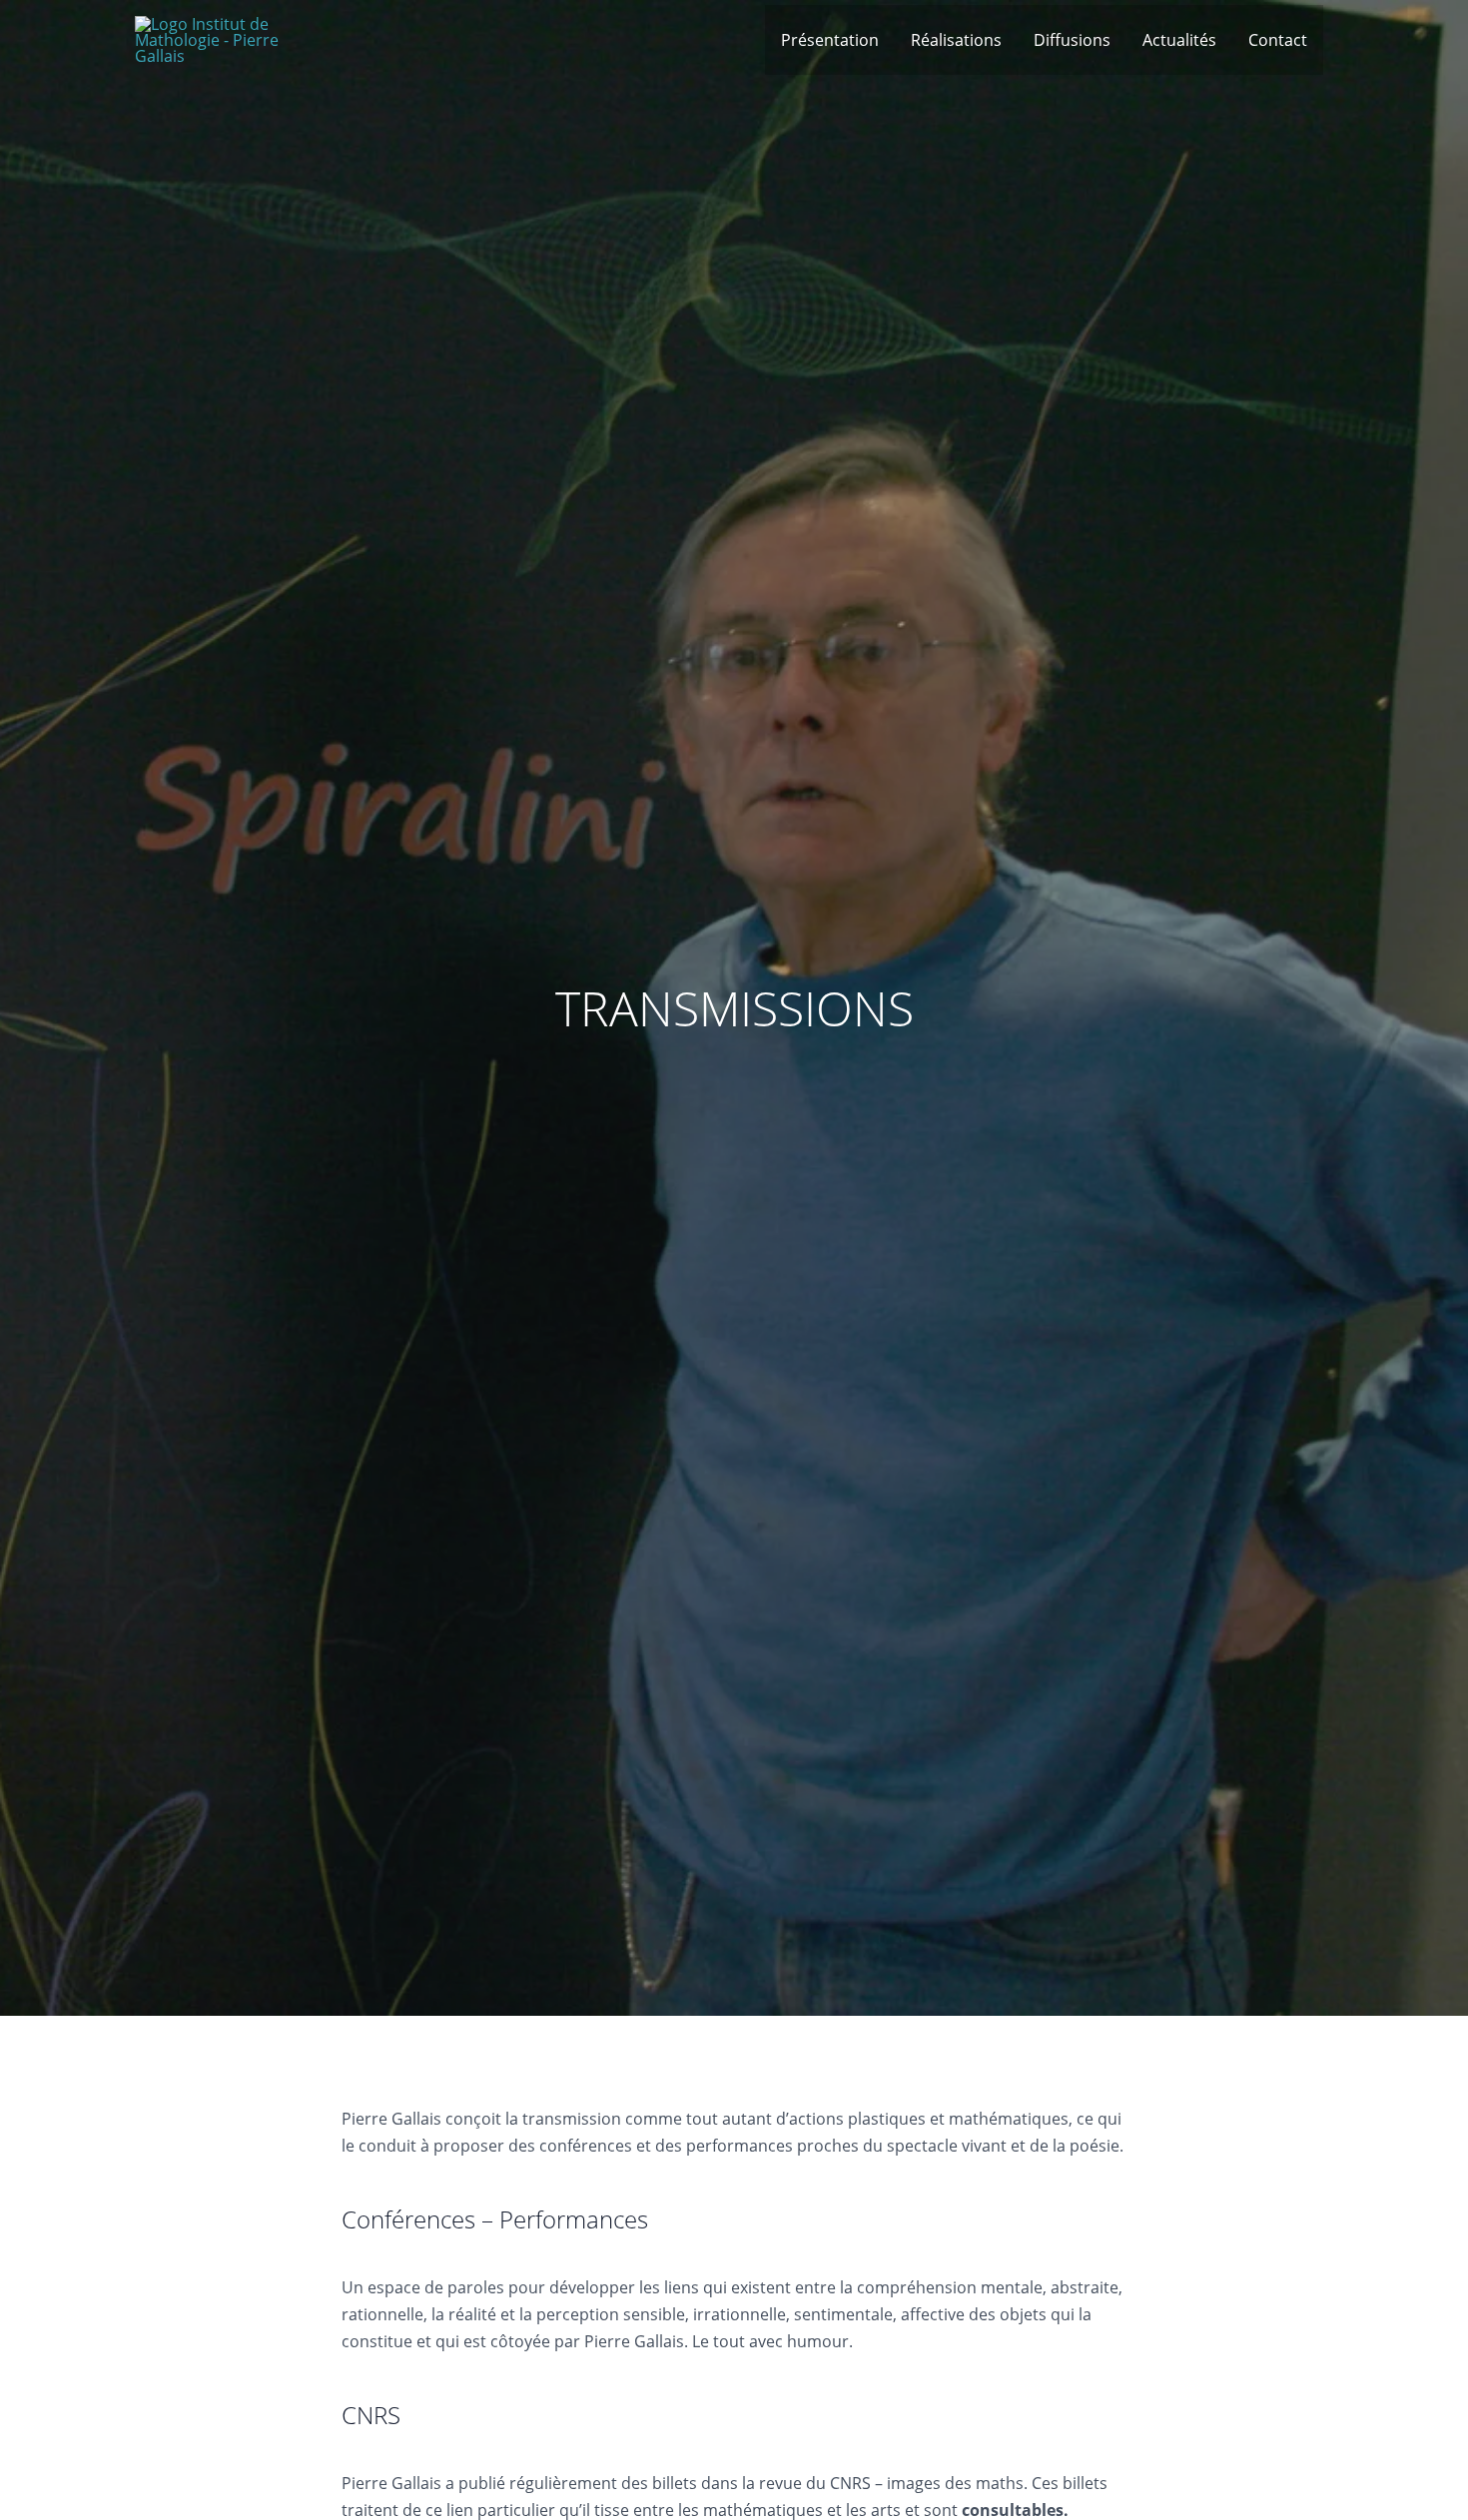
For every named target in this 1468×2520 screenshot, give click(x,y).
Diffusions (1072, 40)
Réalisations (956, 40)
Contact (1278, 40)
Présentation (830, 40)
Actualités (1179, 40)
